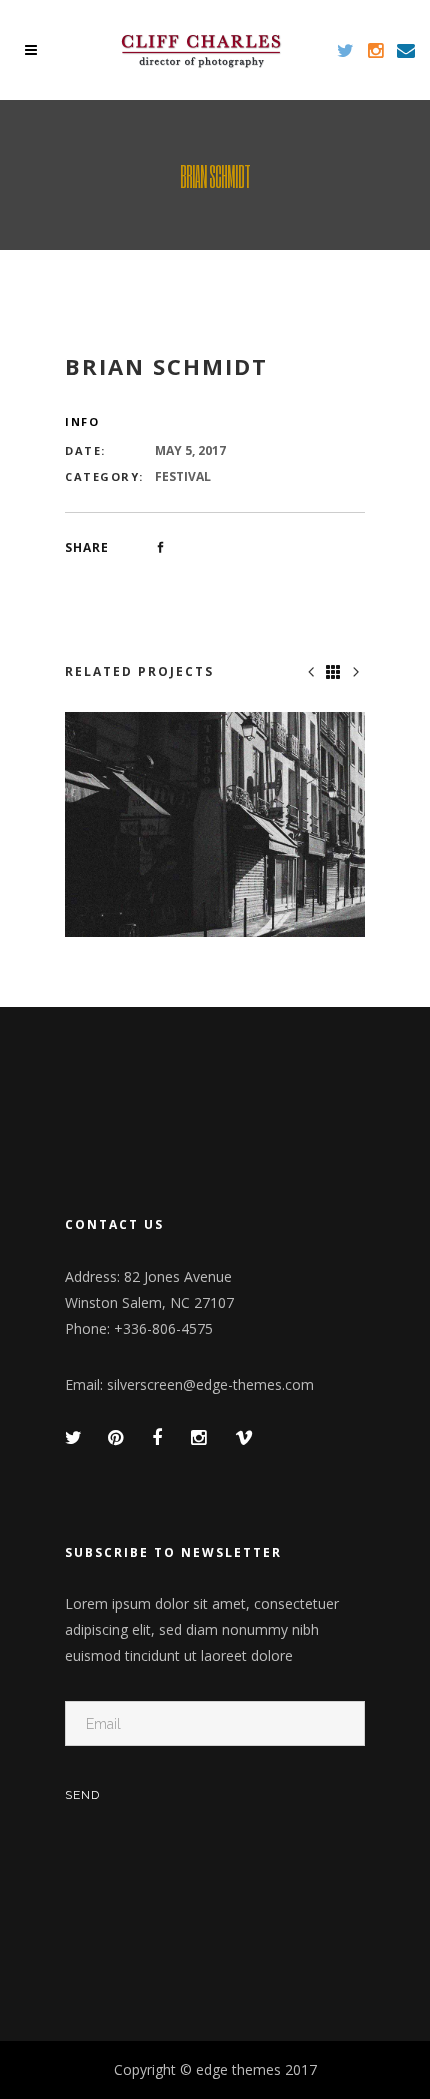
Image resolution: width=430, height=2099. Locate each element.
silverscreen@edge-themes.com (210, 1384)
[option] (215, 824)
